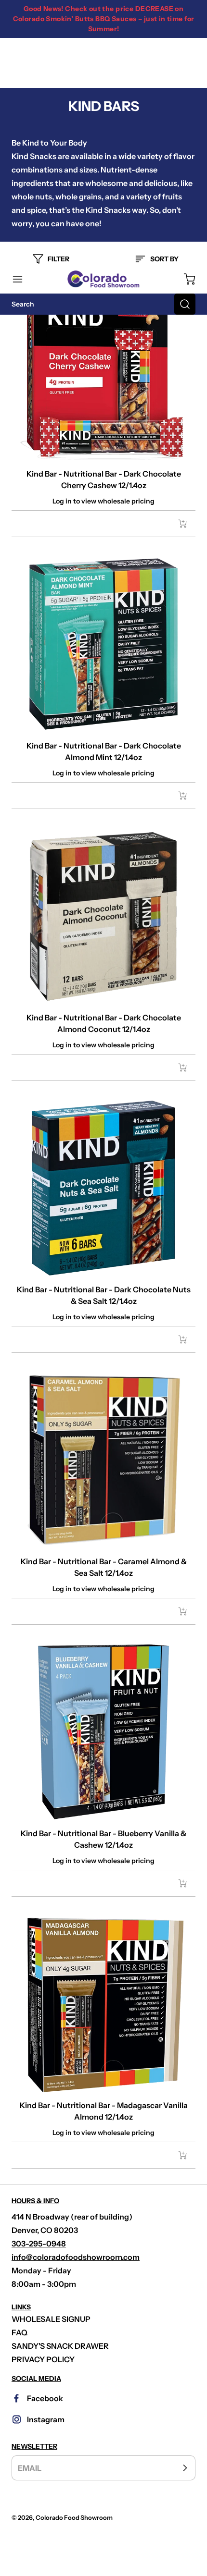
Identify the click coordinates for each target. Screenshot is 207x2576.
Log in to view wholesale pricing (103, 501)
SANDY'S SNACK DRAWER (60, 2346)
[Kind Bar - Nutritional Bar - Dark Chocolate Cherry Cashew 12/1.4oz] (103, 372)
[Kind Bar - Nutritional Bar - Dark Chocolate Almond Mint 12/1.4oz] (103, 644)
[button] (22, 279)
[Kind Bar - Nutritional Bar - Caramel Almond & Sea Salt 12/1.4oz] (103, 1460)
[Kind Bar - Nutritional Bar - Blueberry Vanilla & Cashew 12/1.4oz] (103, 1732)
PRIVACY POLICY (43, 2359)
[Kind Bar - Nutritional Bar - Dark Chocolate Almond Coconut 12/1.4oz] (103, 916)
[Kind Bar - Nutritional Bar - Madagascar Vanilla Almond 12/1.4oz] (103, 2004)
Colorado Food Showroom (74, 2518)
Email (30, 2468)
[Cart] (185, 279)
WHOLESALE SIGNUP (51, 2319)
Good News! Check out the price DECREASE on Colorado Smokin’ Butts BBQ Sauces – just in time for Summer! (104, 19)
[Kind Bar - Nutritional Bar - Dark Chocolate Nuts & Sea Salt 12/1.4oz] (103, 1188)
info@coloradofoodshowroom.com (76, 2257)
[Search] (185, 304)
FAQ (19, 2332)
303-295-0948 (39, 2244)
